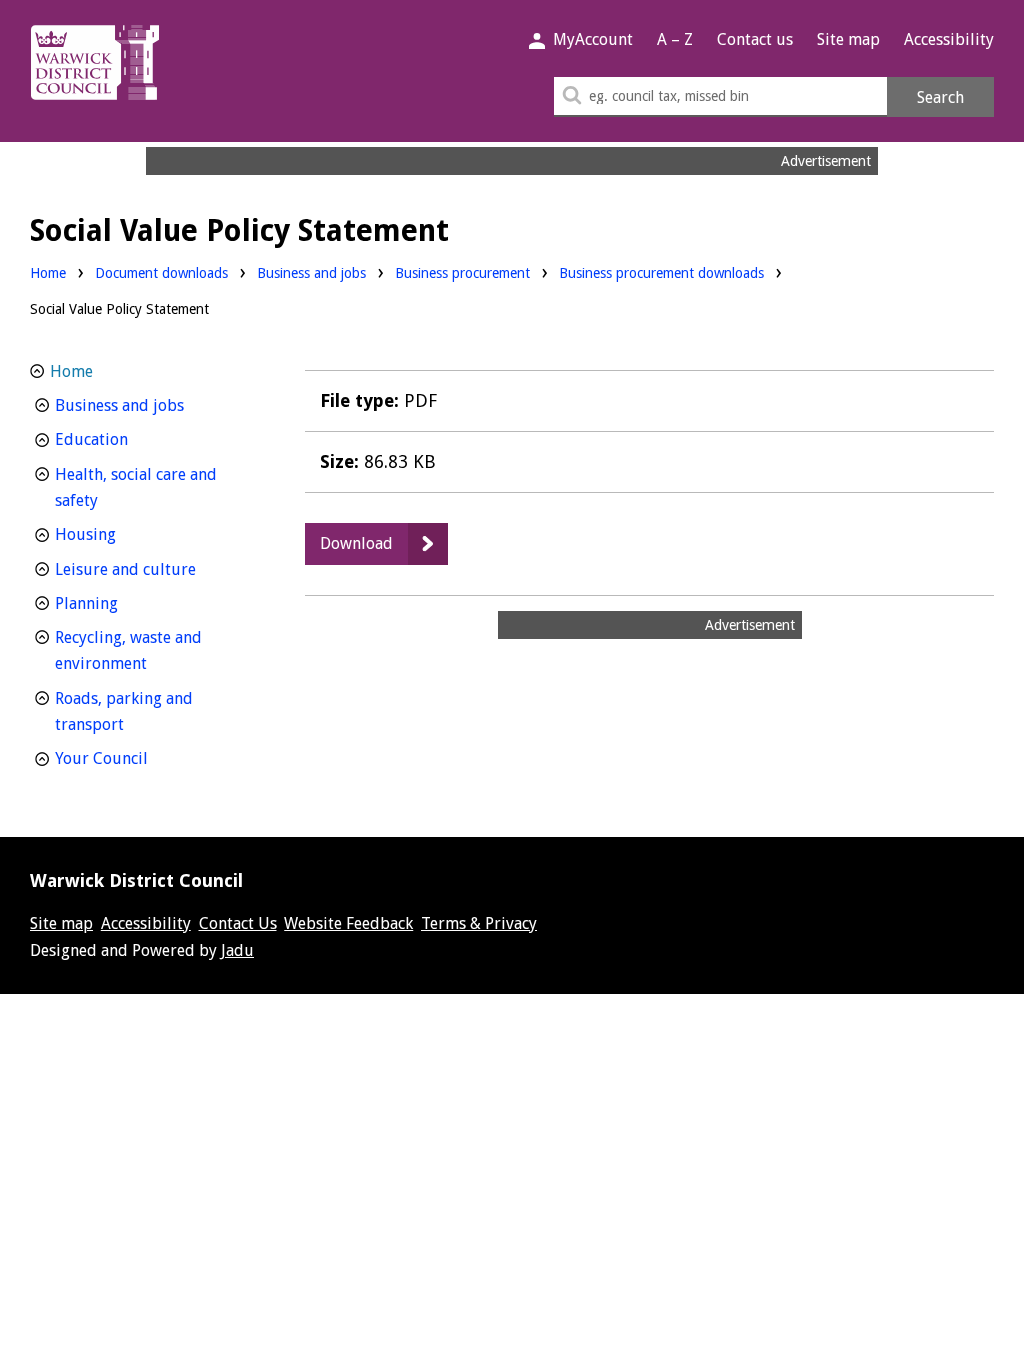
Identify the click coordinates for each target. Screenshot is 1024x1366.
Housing (122, 534)
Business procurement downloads (661, 273)
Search (940, 97)
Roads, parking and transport (126, 712)
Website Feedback (348, 923)
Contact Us (238, 923)
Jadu (237, 950)
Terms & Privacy (479, 923)
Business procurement (462, 272)
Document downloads (161, 273)
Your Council (138, 758)
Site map (848, 39)
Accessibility (949, 39)
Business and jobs (311, 272)
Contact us (755, 39)
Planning (123, 603)
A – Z (675, 39)
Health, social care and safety (136, 488)
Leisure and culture (157, 569)
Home (48, 273)
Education (128, 439)
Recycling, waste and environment (138, 651)
